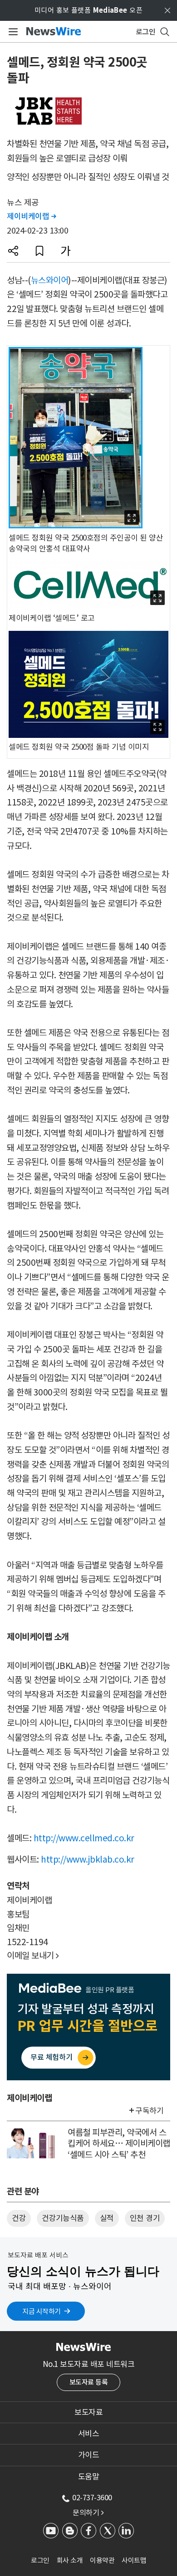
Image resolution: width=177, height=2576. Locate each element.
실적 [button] (107, 2218)
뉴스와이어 (50, 280)
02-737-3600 (92, 2498)
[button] (13, 251)
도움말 (89, 2477)
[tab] (88, 2412)
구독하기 (149, 2111)
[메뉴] (12, 32)
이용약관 (102, 2560)
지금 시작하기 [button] (42, 2311)
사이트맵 (134, 2560)
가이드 (89, 2455)
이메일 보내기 (33, 1956)
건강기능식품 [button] (63, 2218)
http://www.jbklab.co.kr (88, 1859)
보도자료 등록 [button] (89, 2382)
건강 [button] (19, 2218)
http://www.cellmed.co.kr (84, 1838)
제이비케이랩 (31, 216)
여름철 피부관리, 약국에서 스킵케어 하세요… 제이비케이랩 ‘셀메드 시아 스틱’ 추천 (119, 2144)
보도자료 (88, 2412)
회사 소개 (70, 2560)
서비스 (89, 2434)
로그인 (40, 2560)
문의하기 (88, 2513)
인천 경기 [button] (145, 2218)
